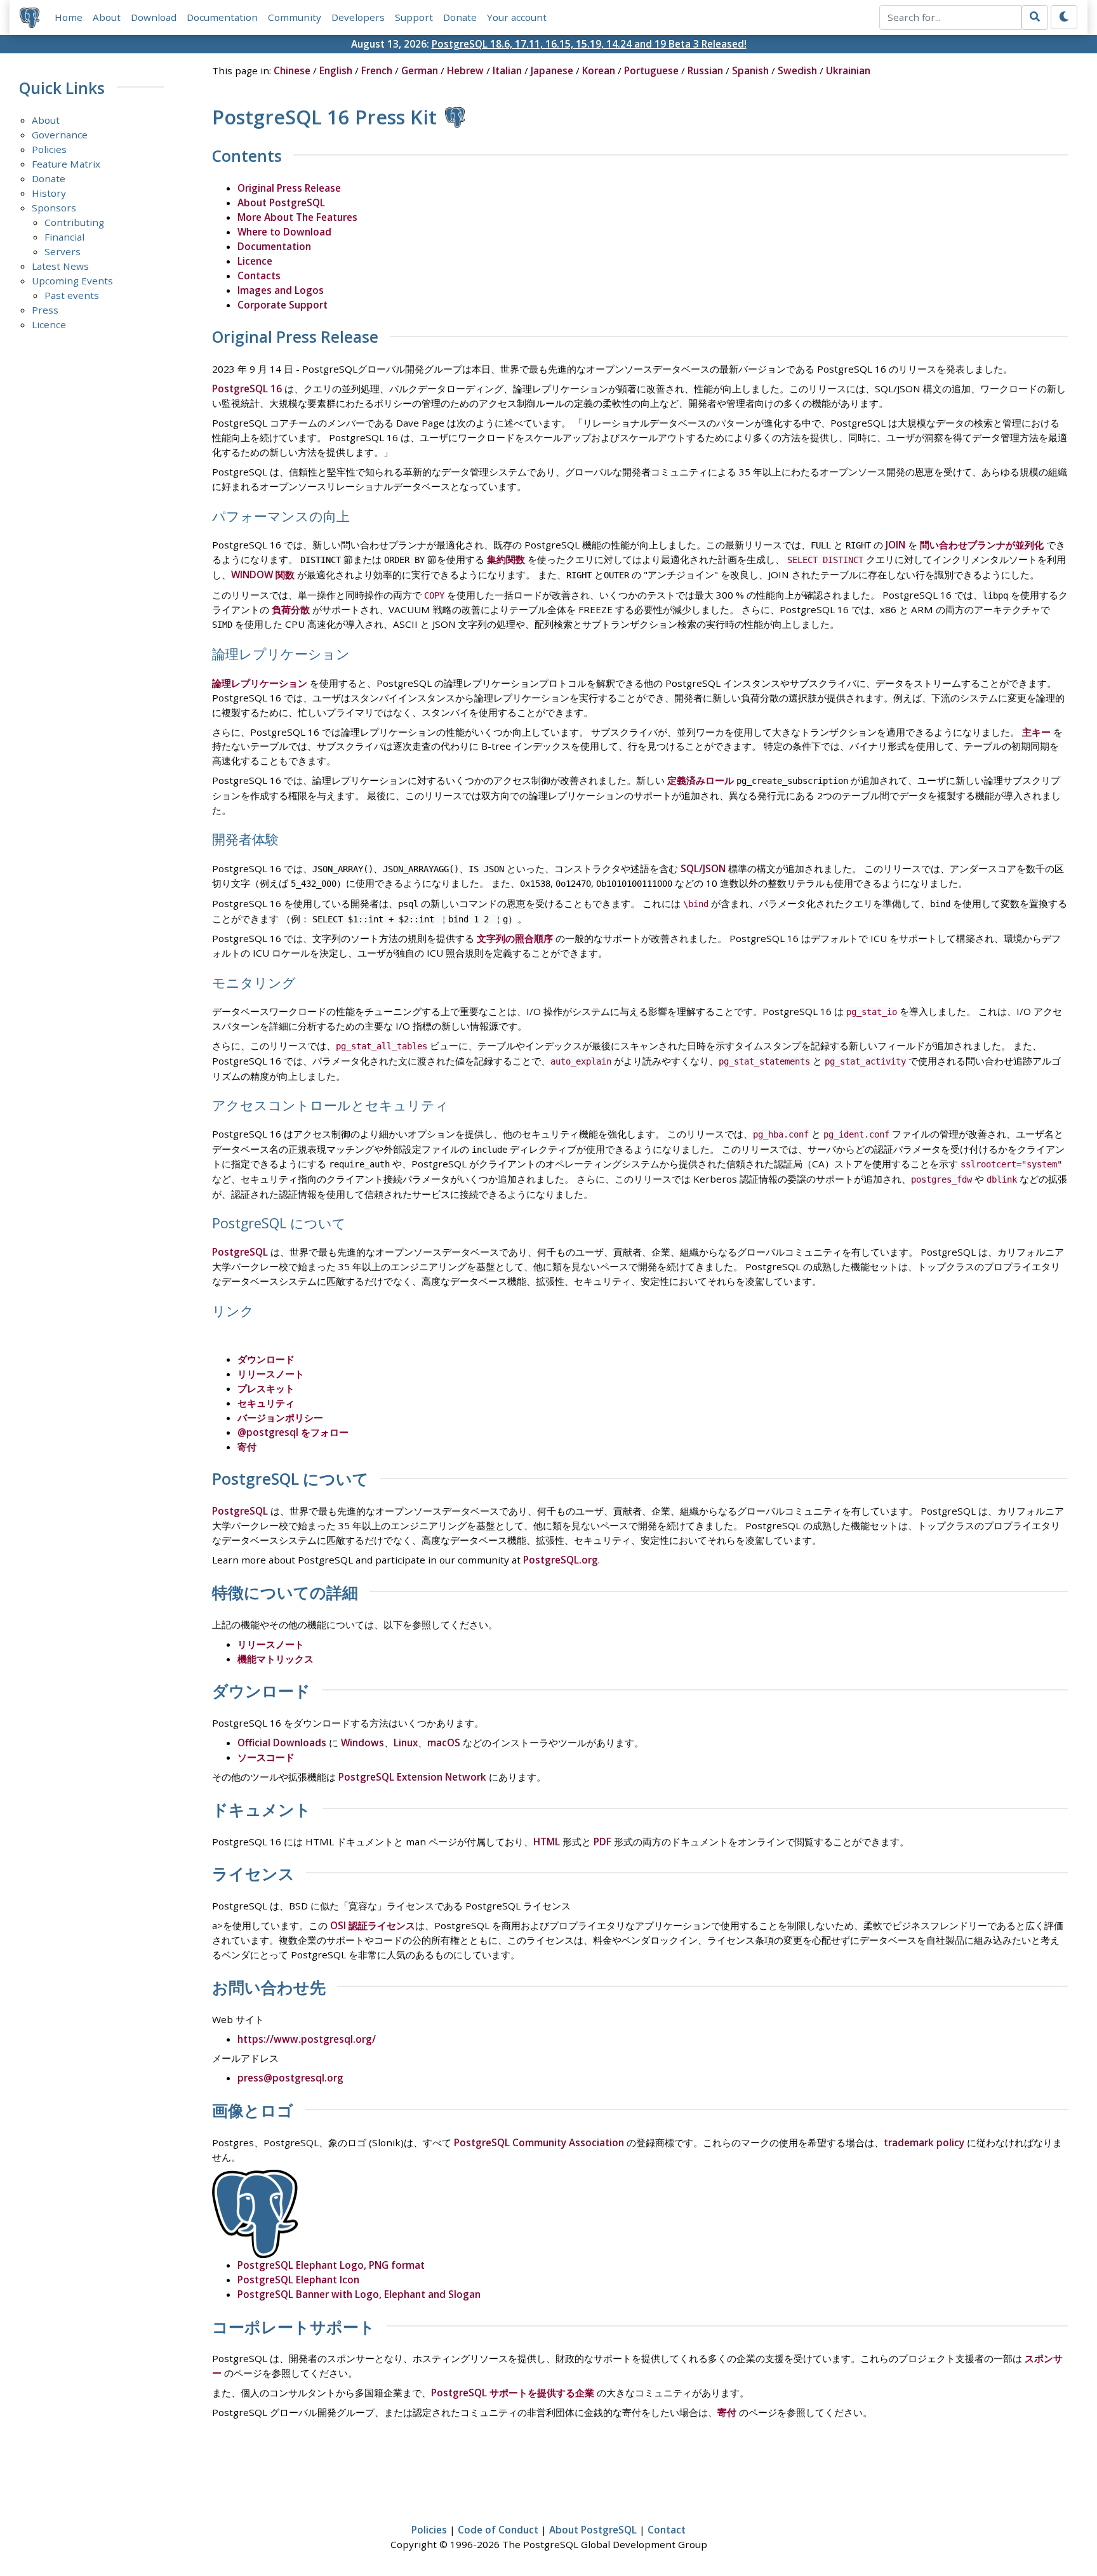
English (336, 70)
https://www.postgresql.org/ (307, 2039)
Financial (64, 237)
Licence (49, 324)
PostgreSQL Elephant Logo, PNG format (331, 2265)
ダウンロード (266, 1359)
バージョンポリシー (280, 1417)
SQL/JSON (703, 868)
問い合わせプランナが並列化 (982, 545)
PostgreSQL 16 (247, 388)
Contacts (259, 276)
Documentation (222, 17)
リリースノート (271, 1374)
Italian (507, 70)
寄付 (247, 1447)
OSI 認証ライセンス (373, 1925)
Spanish (750, 70)
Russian (705, 70)
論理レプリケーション (260, 683)
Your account (517, 17)
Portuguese (651, 70)
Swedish (797, 70)
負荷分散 (291, 609)
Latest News (60, 266)
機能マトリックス (276, 1659)
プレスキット (266, 1388)
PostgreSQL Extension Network (412, 1777)
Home (69, 17)
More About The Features (297, 217)
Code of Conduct (498, 2530)
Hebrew (465, 70)
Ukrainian (848, 70)
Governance (60, 135)
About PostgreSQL (281, 202)
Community (295, 17)
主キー (1036, 732)
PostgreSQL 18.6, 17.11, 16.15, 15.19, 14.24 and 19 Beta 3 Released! (589, 44)
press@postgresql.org (290, 2078)
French (377, 70)
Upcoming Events (72, 281)
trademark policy (924, 2142)
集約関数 (506, 559)
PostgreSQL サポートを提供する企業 (513, 2393)
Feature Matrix (66, 164)
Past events (72, 295)
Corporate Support (283, 305)
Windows (362, 1743)
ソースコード (266, 1757)
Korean (599, 70)
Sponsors (54, 208)
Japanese (552, 70)
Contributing (74, 222)
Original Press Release (289, 188)
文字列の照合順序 (515, 938)
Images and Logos (281, 290)
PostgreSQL (240, 1252)
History (49, 193)
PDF (602, 1842)
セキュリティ (266, 1403)
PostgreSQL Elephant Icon (298, 2280)
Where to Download (284, 232)
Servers (63, 251)
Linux (406, 1743)
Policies (49, 149)
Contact (667, 2530)
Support (414, 17)
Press (45, 310)
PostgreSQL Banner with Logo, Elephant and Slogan (359, 2294)
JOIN (895, 545)
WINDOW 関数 (263, 574)
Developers (358, 17)
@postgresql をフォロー (293, 1432)
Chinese (292, 70)
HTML (547, 1842)
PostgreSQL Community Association (539, 2142)
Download (154, 17)
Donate (460, 17)
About (107, 17)
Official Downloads (282, 1743)
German (420, 70)
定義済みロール (701, 780)
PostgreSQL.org (561, 1560)
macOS (444, 1743)
